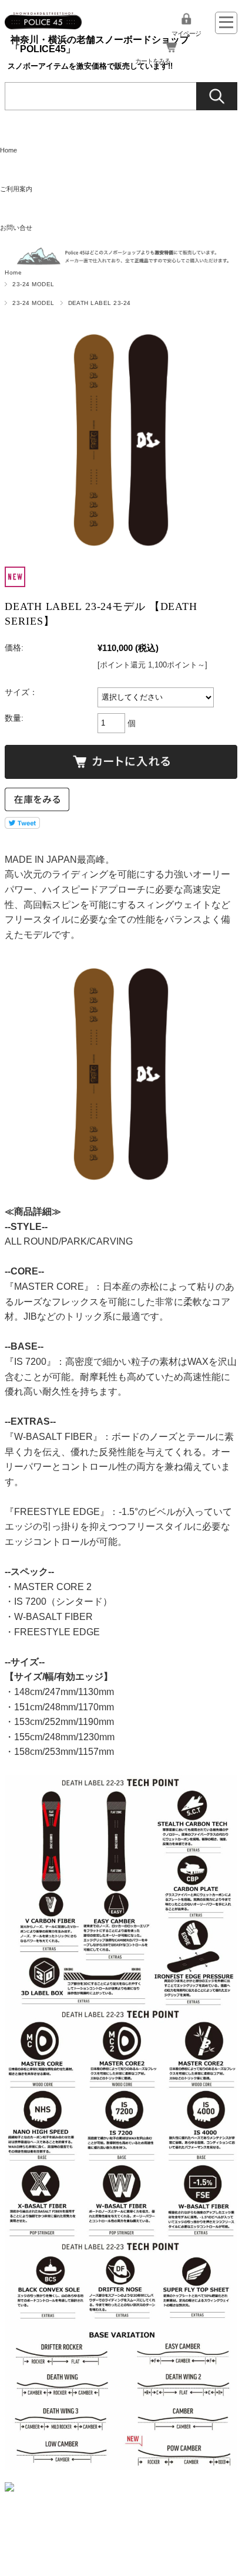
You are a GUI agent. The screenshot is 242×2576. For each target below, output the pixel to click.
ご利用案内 (16, 189)
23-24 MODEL (33, 284)
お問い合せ (16, 228)
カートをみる (153, 61)
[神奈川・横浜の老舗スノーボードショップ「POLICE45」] (43, 17)
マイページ (186, 33)
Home (9, 150)
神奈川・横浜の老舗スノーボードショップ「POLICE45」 (100, 44)
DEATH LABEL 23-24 (100, 303)
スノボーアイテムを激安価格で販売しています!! (90, 66)
